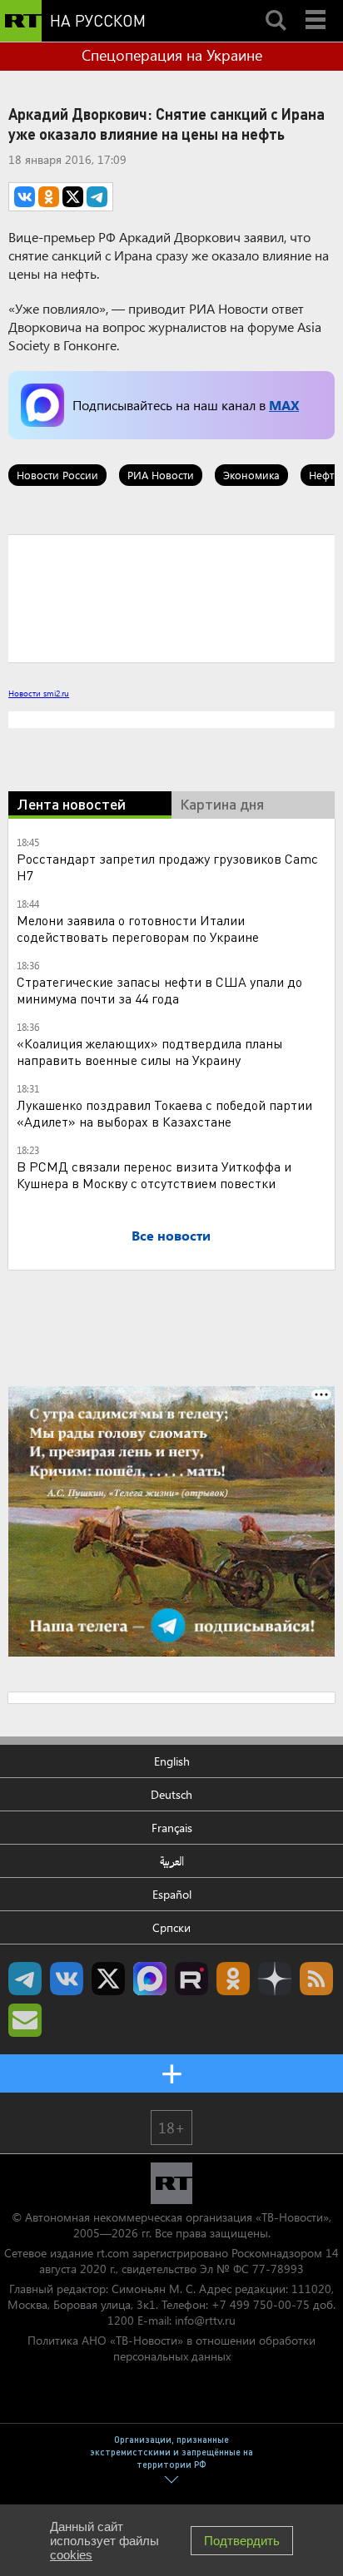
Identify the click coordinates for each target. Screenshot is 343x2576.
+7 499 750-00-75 (261, 2304)
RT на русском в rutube (191, 1979)
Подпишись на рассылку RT (25, 2020)
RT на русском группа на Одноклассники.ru (233, 1979)
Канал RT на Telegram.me (25, 1979)
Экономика (251, 475)
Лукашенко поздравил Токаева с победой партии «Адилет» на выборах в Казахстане (164, 1113)
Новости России (57, 475)
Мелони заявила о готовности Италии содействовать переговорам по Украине (138, 928)
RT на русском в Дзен (275, 1979)
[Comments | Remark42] (171, 597)
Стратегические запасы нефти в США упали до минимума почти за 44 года (159, 990)
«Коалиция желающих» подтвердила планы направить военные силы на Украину (150, 1051)
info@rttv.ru (205, 2320)
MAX (284, 405)
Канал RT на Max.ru (150, 1979)
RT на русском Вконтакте (67, 1979)
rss (316, 1979)
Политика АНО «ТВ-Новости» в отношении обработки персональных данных (171, 2348)
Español (172, 1894)
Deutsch (171, 1794)
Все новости (171, 1235)
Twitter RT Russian (108, 1979)
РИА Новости (161, 475)
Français (172, 1828)
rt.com (113, 2253)
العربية (172, 1861)
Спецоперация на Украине (172, 55)
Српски (171, 1927)
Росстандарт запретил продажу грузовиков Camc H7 (167, 867)
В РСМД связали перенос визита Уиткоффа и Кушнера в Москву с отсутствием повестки (154, 1174)
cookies (71, 2555)
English (172, 1761)
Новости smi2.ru (39, 693)
